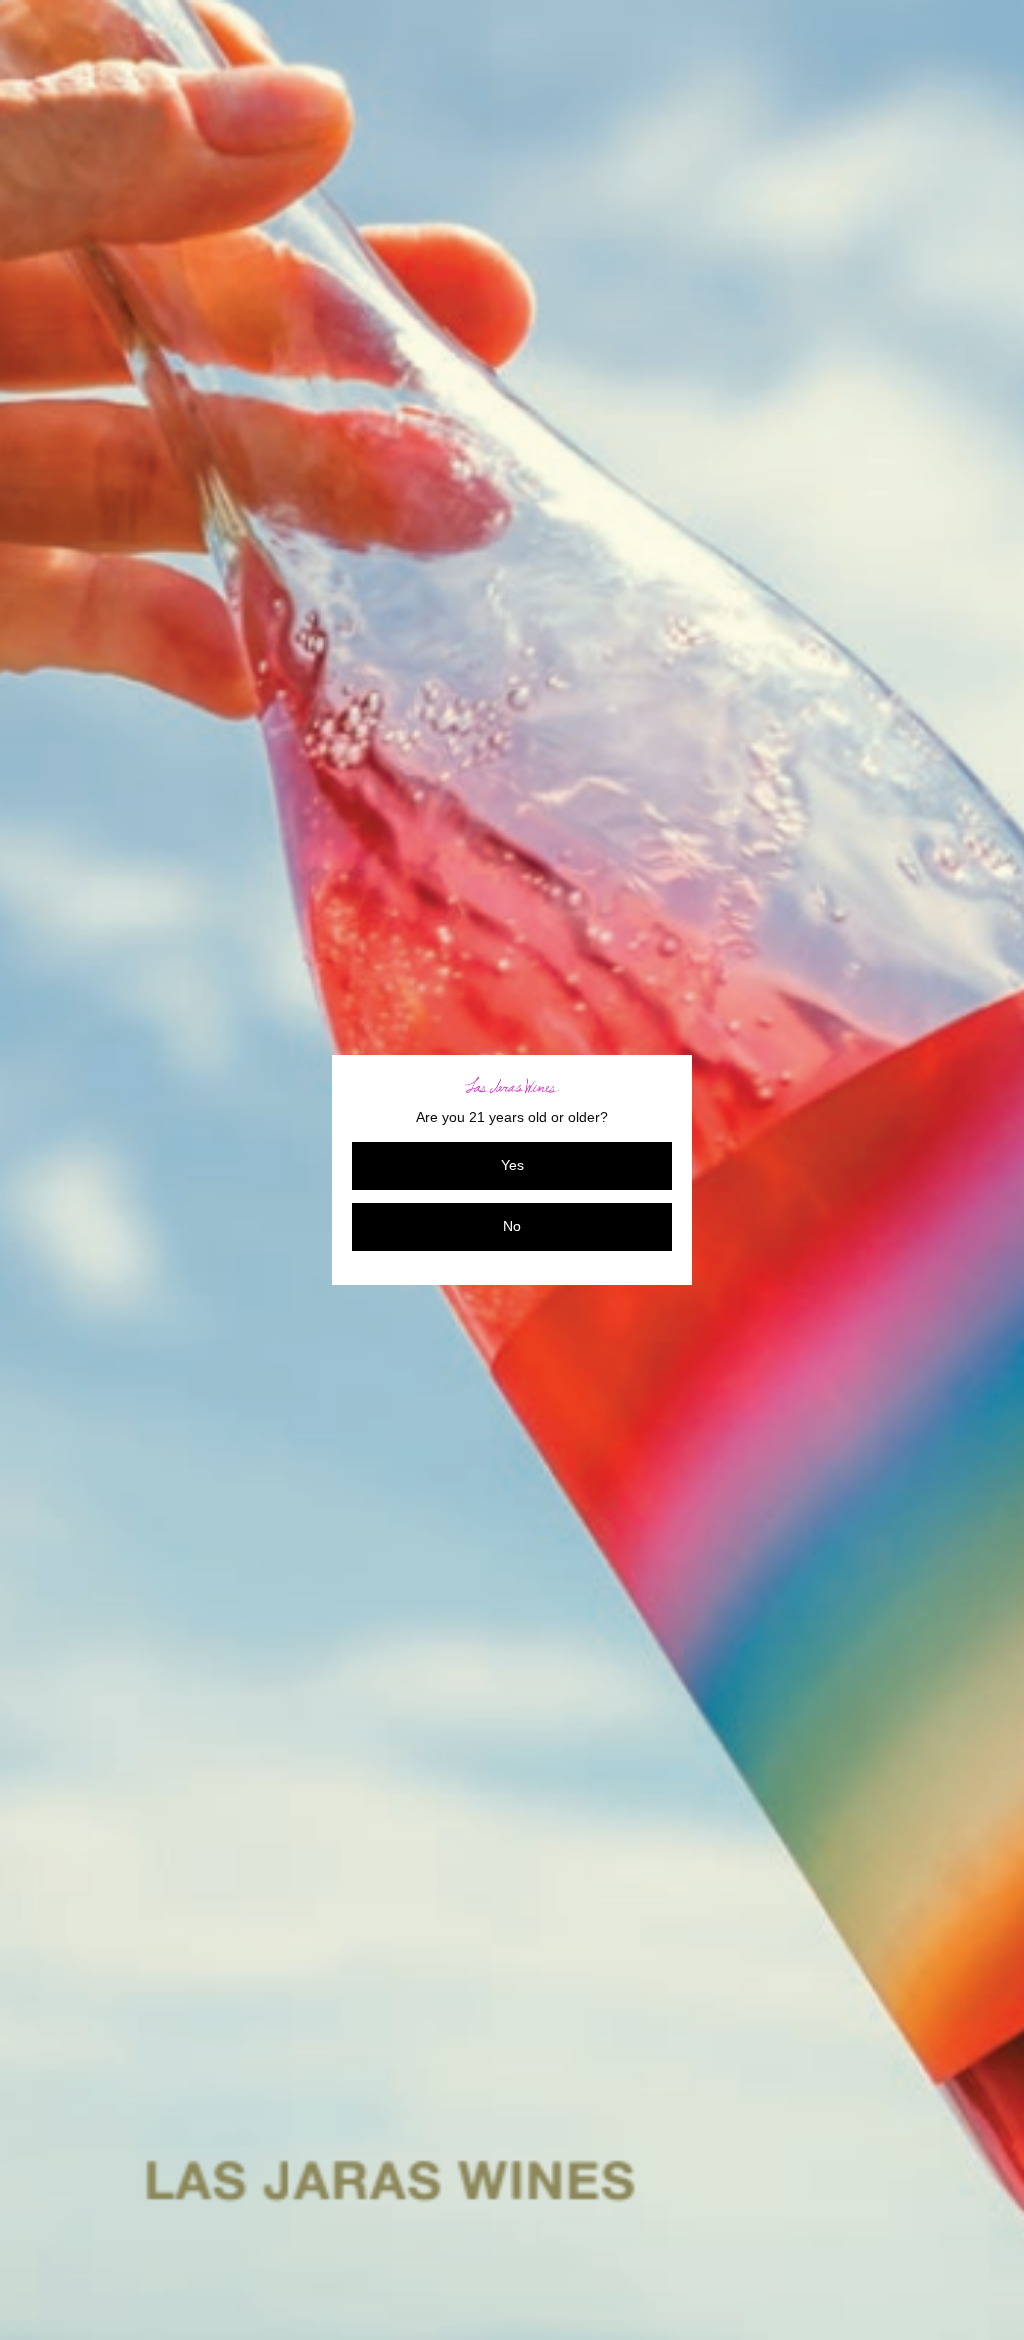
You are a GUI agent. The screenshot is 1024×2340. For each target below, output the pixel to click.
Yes (512, 1165)
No (512, 1226)
